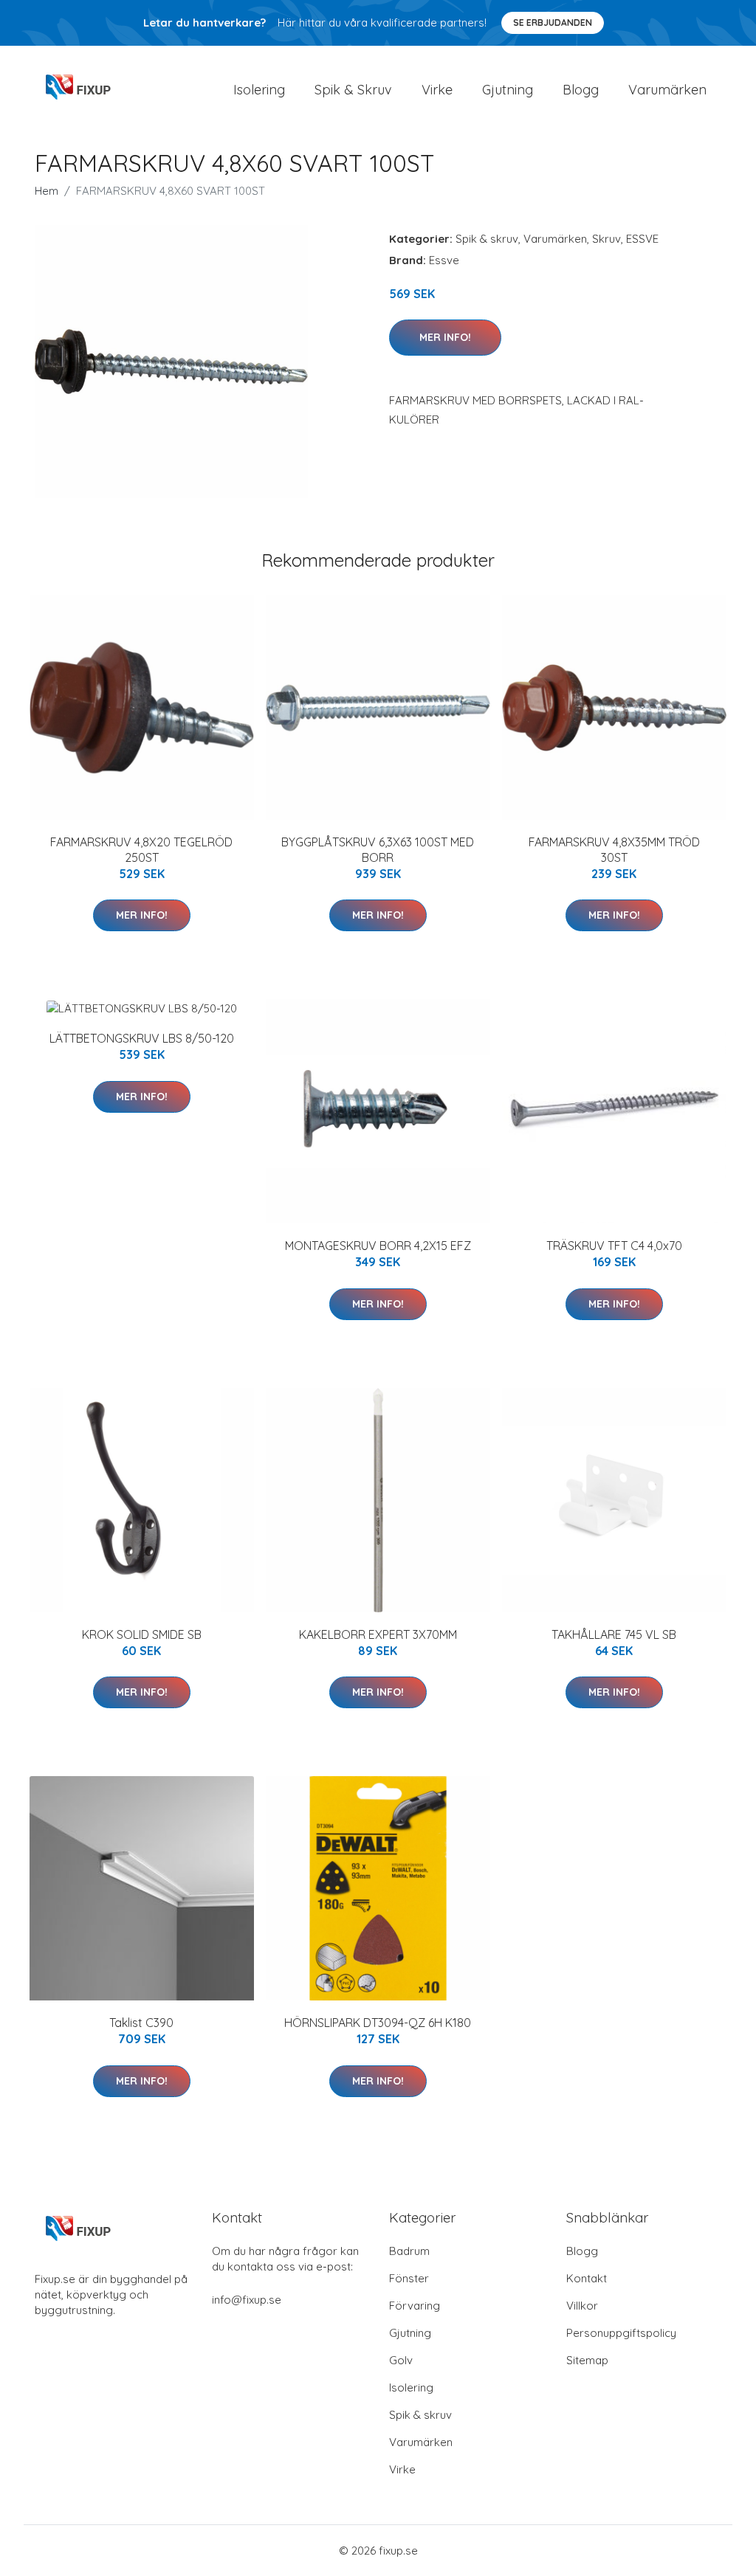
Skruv (606, 239)
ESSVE (642, 239)
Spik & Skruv (353, 90)
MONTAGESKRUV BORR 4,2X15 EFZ (378, 1246)
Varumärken (667, 90)
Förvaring (415, 2306)
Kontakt (587, 2278)
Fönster (409, 2278)
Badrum (409, 2251)
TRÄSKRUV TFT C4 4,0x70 (614, 1246)
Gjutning (508, 90)
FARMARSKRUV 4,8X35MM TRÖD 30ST (614, 850)
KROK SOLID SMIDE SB (142, 1634)
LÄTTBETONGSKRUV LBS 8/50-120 (142, 1038)
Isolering (259, 90)
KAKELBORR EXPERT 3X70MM (378, 1634)
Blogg (581, 90)
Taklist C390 (141, 2023)
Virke (437, 90)
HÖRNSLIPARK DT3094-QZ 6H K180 (378, 2023)
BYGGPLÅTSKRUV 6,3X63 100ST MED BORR (378, 850)
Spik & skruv (487, 239)
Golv (401, 2360)
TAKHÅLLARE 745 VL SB (614, 1634)
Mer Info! (445, 337)
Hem (47, 191)
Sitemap (587, 2360)
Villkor (582, 2306)
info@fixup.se (247, 2300)
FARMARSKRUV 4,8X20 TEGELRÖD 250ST (141, 850)
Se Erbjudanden (553, 23)
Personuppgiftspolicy (621, 2333)
